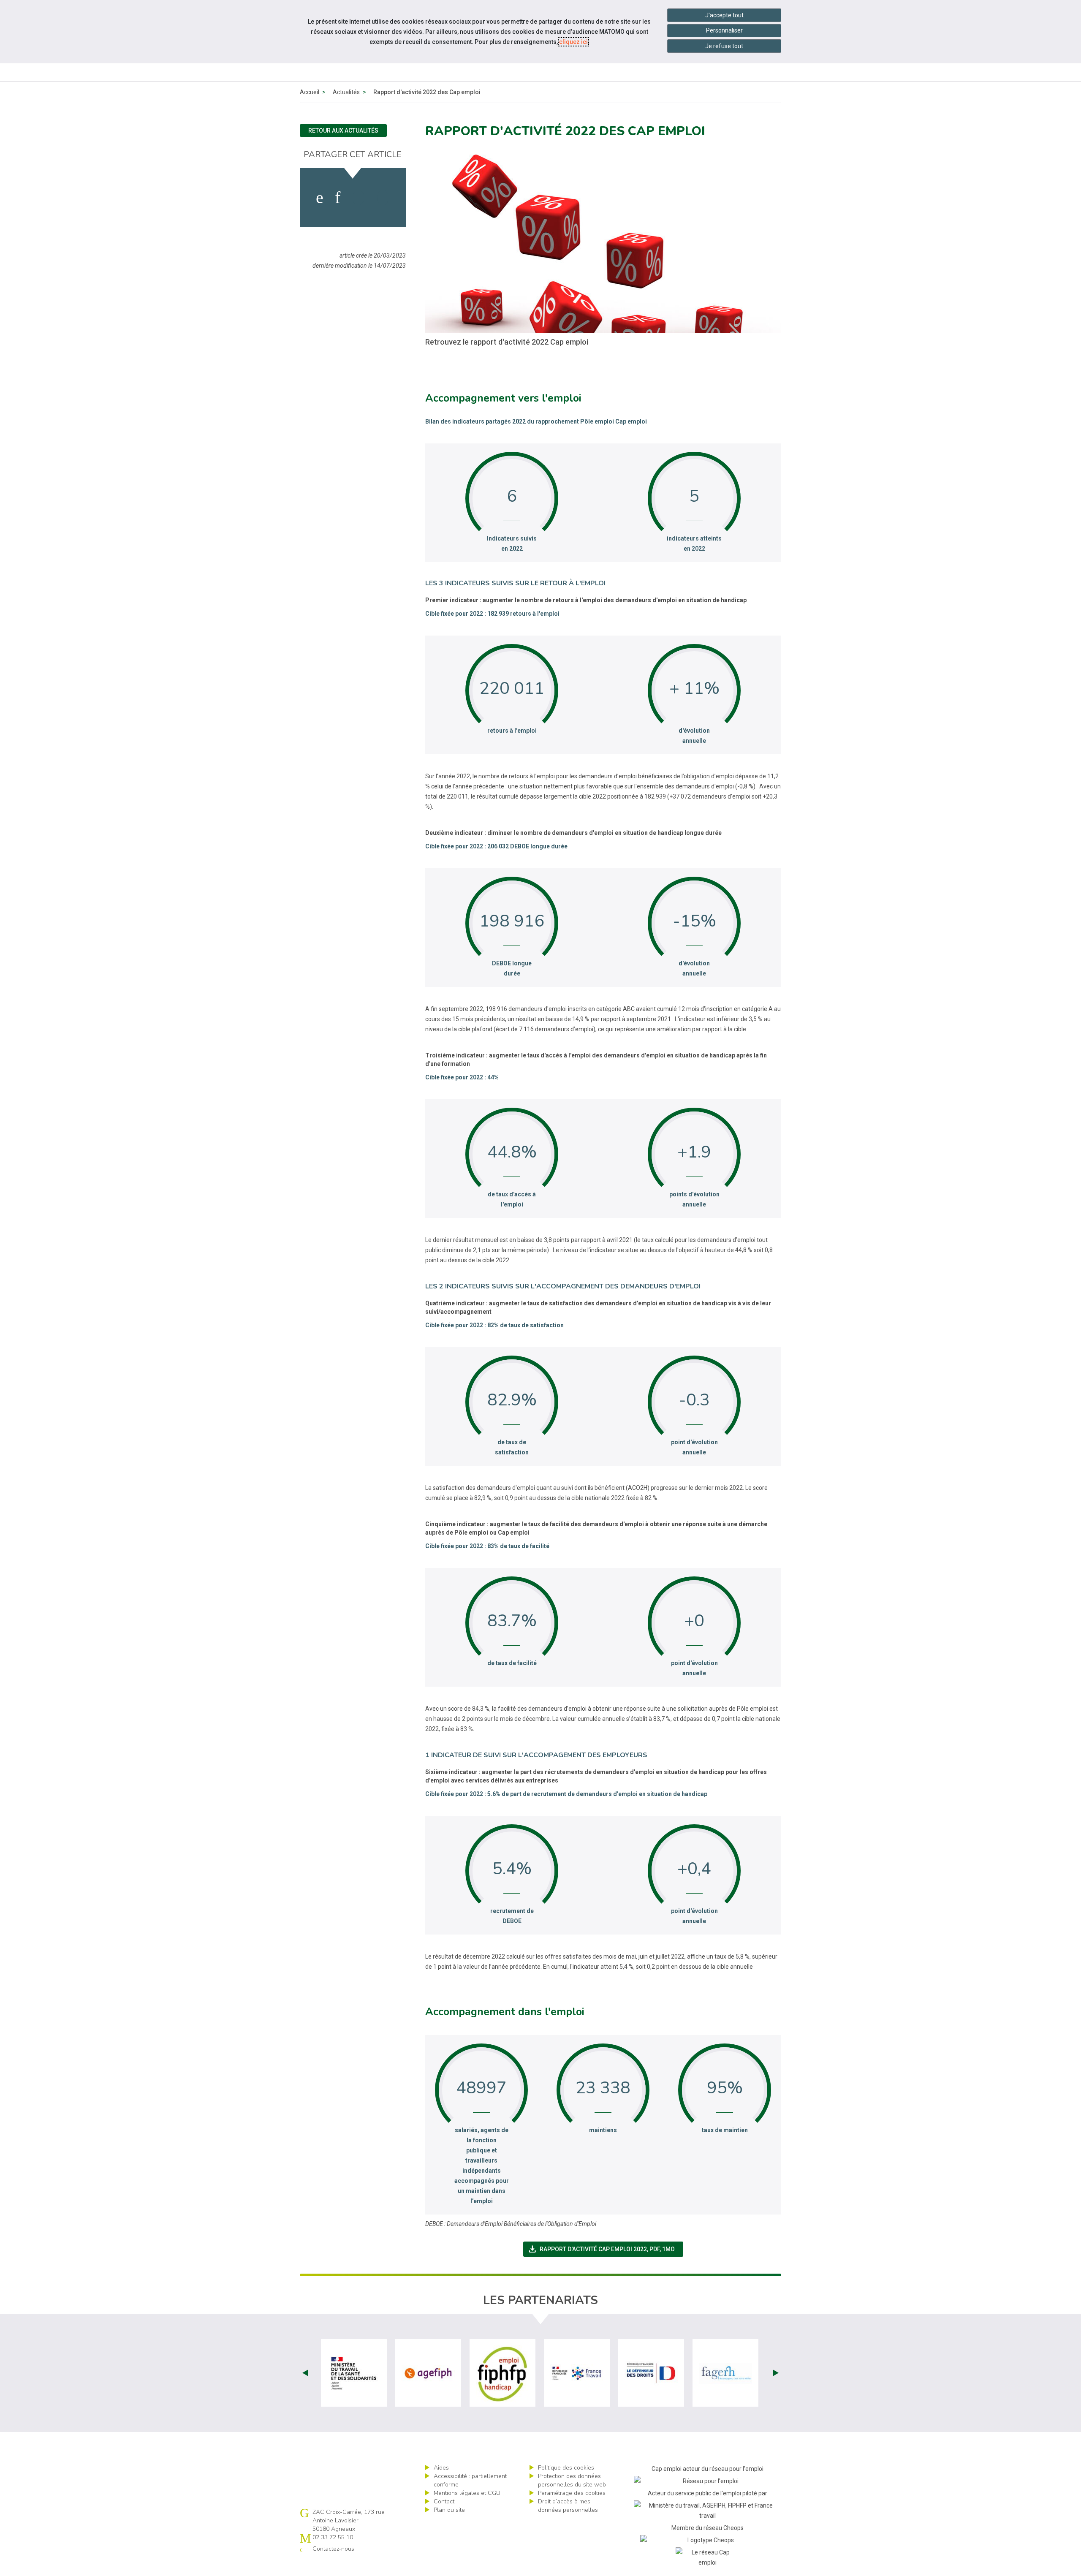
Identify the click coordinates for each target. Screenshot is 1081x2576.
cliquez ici (573, 42)
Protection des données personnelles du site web (572, 2480)
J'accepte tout (724, 15)
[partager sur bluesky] (383, 198)
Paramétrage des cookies (572, 2493)
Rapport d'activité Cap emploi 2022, (606, 2249)
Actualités (346, 92)
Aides (441, 2468)
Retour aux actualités (343, 130)
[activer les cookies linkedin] (338, 198)
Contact (444, 2501)
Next (776, 2373)
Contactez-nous (333, 2549)
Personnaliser (724, 30)
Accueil (310, 92)
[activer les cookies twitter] (358, 198)
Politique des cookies (566, 2468)
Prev (305, 2373)
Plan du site (449, 2510)
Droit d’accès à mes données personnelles (568, 2506)
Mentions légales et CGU (467, 2493)
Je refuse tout (724, 46)
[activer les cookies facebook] (320, 198)
